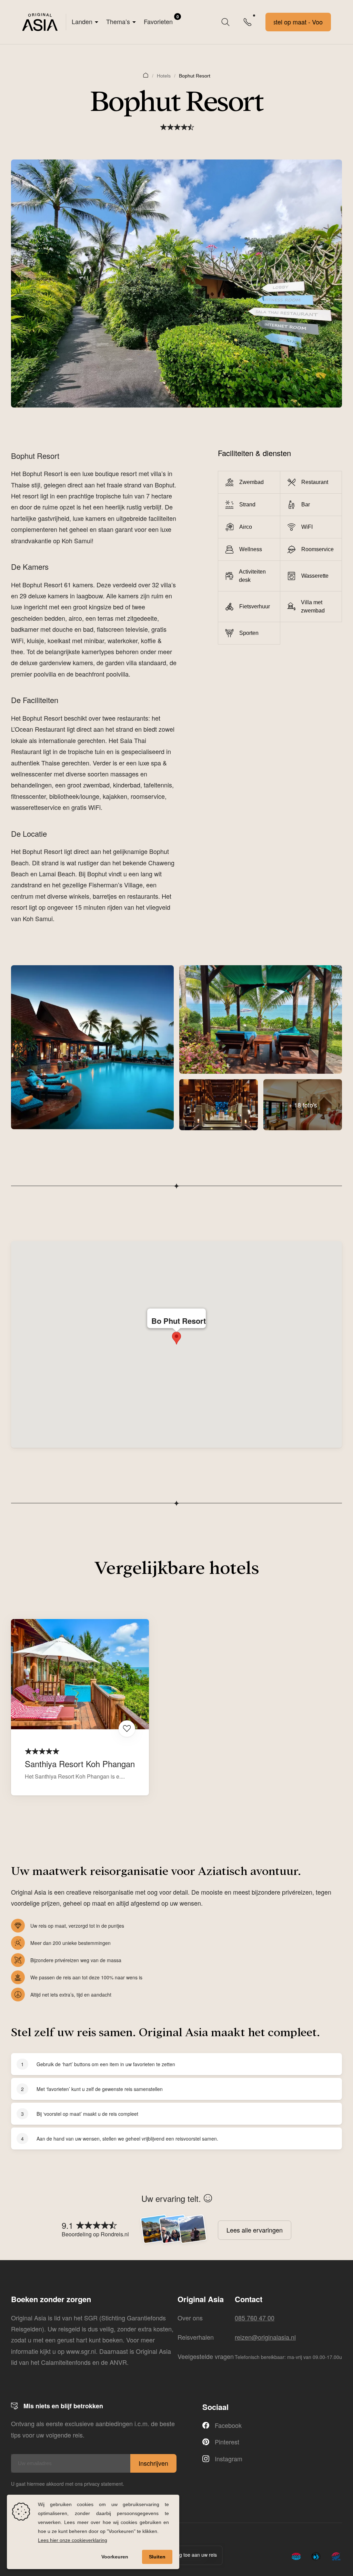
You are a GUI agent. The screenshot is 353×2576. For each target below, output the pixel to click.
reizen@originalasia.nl (265, 2337)
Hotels (164, 76)
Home (146, 75)
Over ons (190, 2318)
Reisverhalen (196, 2337)
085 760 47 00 (255, 2318)
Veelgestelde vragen (206, 2356)
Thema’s (118, 21)
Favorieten (161, 20)
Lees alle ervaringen (255, 2230)
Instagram (229, 2459)
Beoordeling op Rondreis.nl (95, 2234)
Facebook (228, 2425)
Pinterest (227, 2442)
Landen (82, 21)
